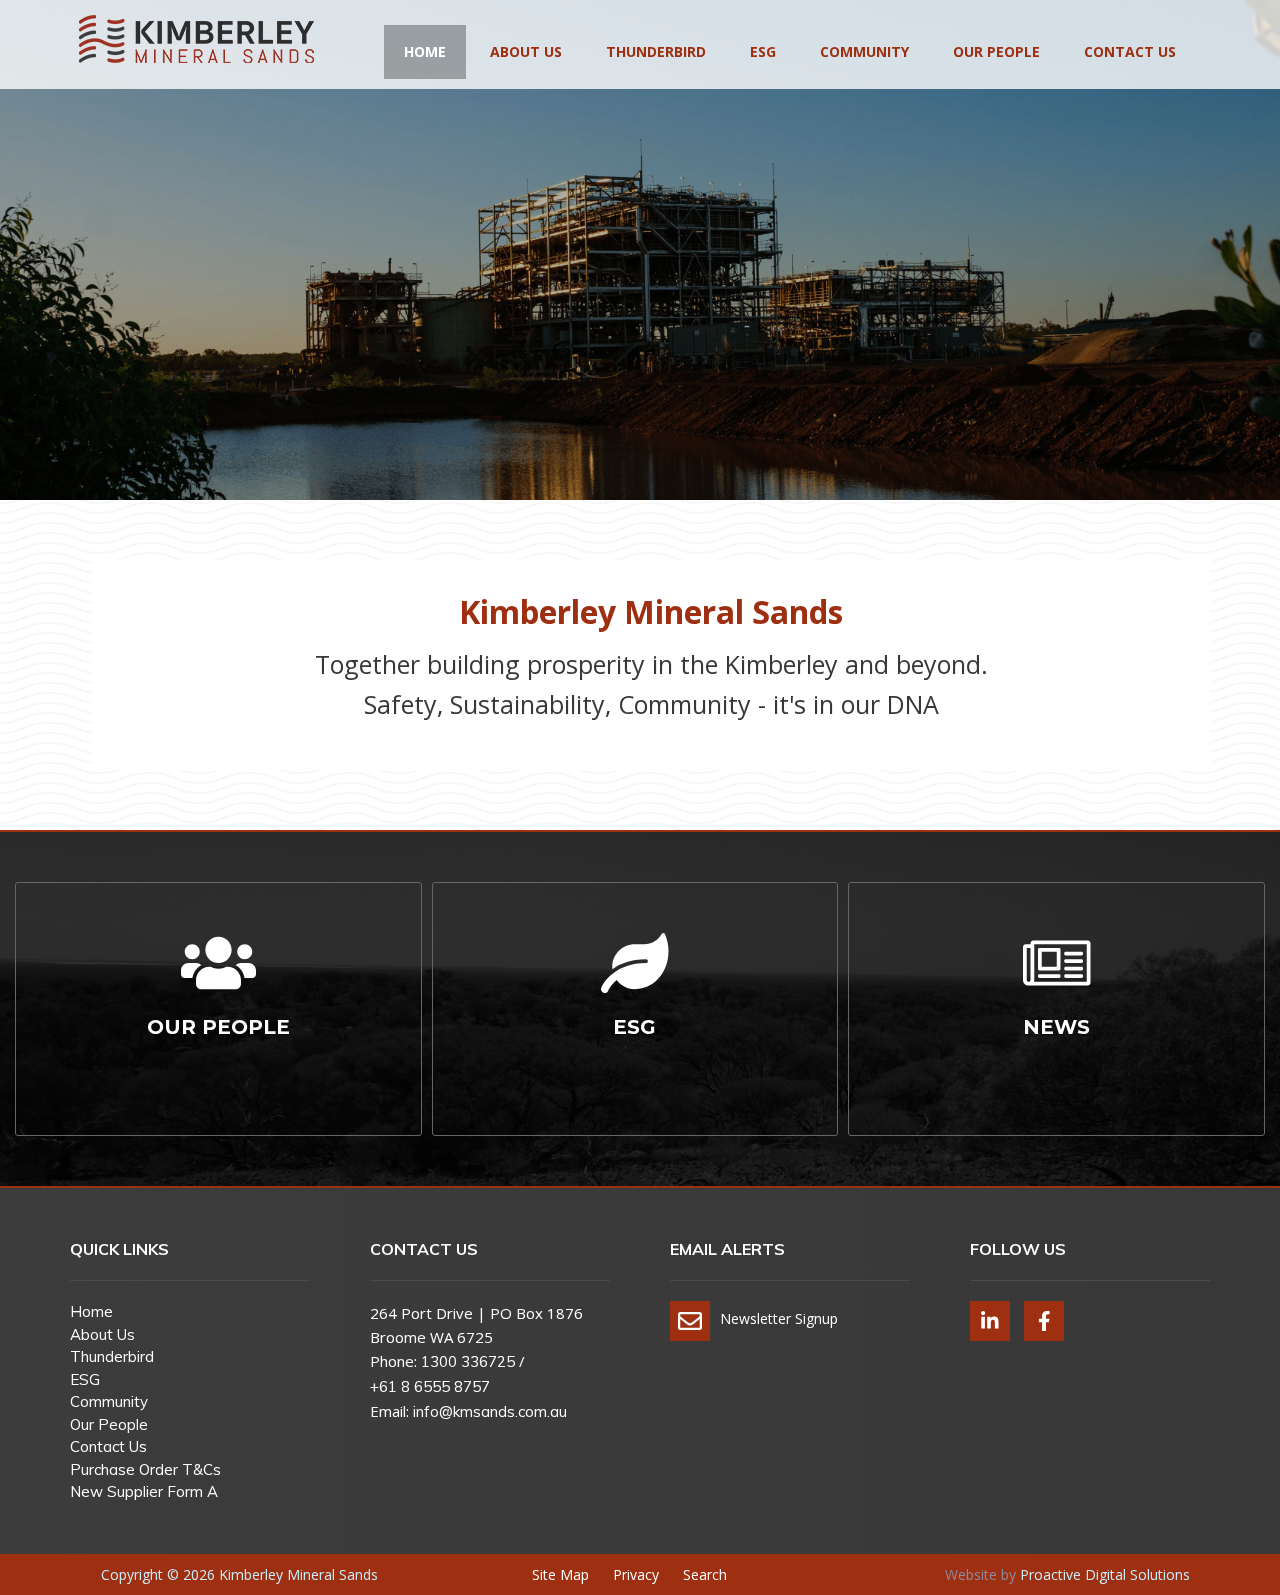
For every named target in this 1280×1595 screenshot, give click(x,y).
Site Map (560, 1574)
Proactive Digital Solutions (1105, 1574)
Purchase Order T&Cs (145, 1469)
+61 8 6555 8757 (430, 1386)
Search (705, 1574)
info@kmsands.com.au (490, 1411)
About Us (526, 51)
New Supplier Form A (144, 1491)
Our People (996, 51)
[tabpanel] (640, 300)
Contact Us (1130, 51)
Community (864, 51)
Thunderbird (656, 51)
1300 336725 (468, 1361)
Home (425, 51)
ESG (763, 51)
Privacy (636, 1574)
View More (223, 1145)
